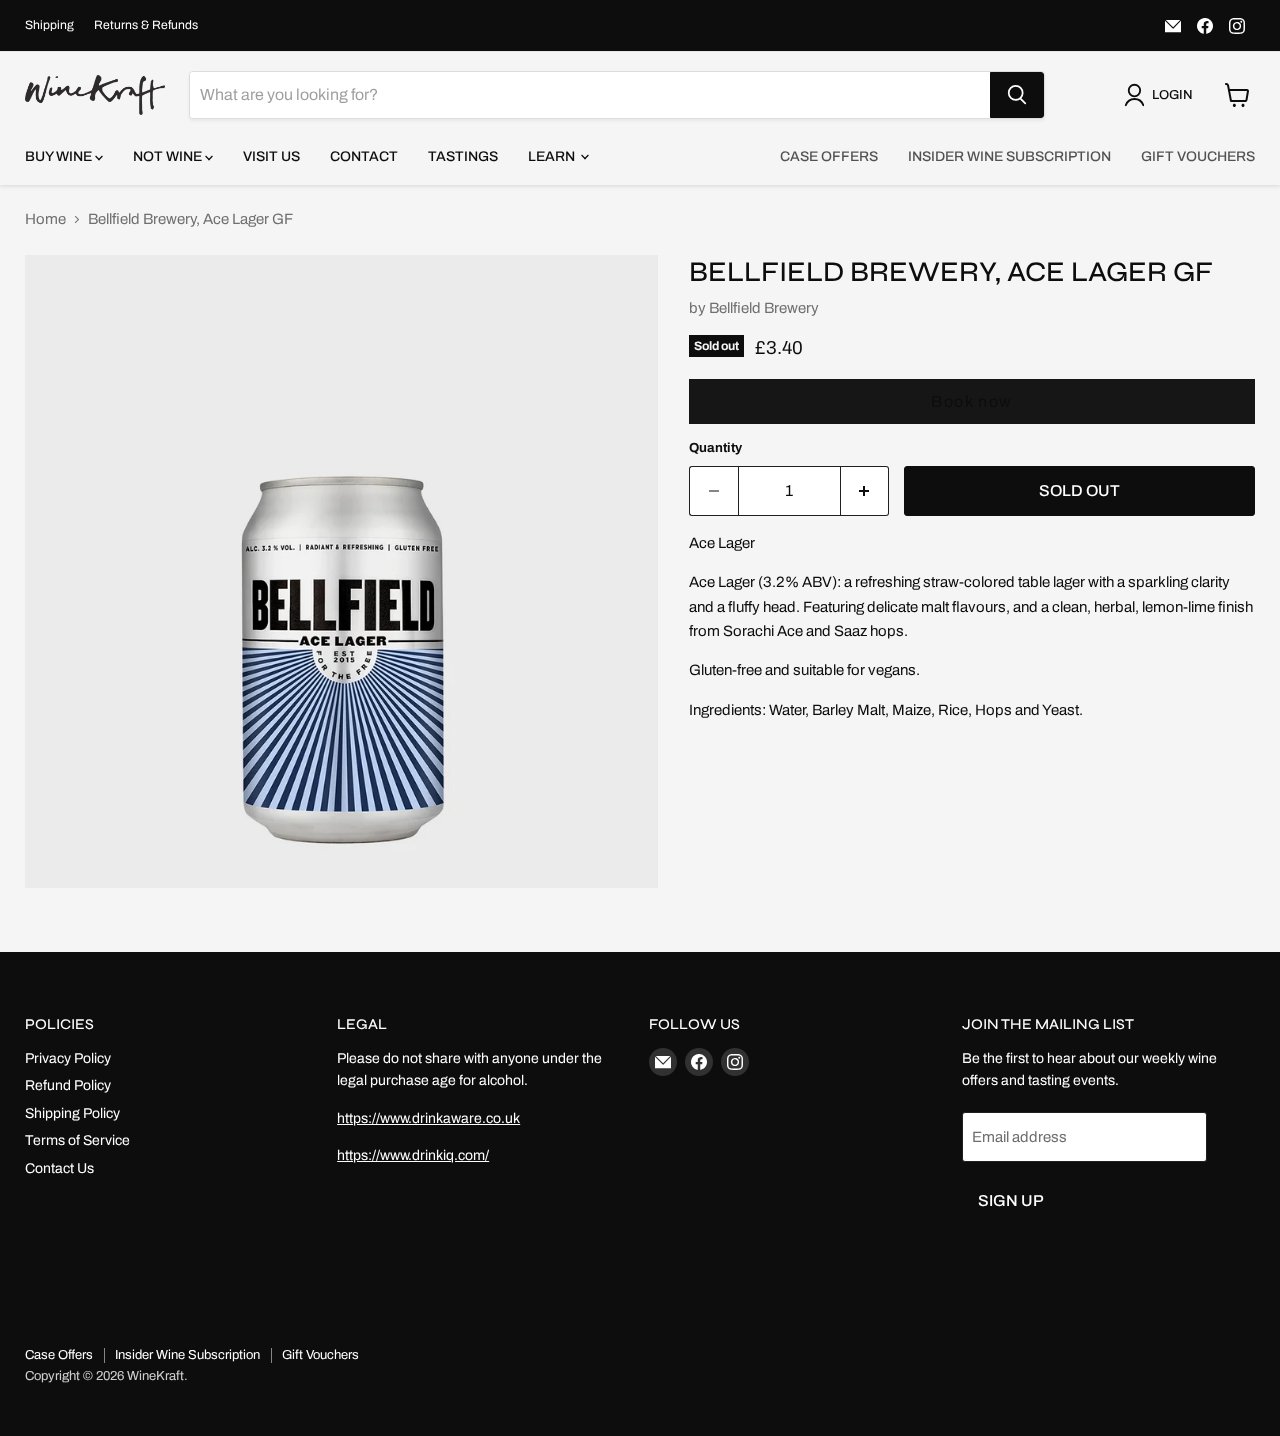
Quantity (715, 447)
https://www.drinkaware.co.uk (428, 1118)
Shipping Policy (72, 1113)
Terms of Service (77, 1140)
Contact (364, 156)
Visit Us (271, 156)
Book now (972, 401)
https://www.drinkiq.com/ (413, 1155)
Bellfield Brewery (764, 308)
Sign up (1011, 1200)
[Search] (1017, 95)
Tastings (463, 156)
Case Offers (829, 156)
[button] (1162, 95)
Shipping (49, 25)
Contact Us (59, 1168)
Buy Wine (60, 156)
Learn (553, 156)
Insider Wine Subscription (1009, 156)
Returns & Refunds (146, 25)
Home (45, 219)
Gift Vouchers (1198, 156)
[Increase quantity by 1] (865, 491)
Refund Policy (68, 1085)
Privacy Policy (68, 1058)
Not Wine (169, 156)
